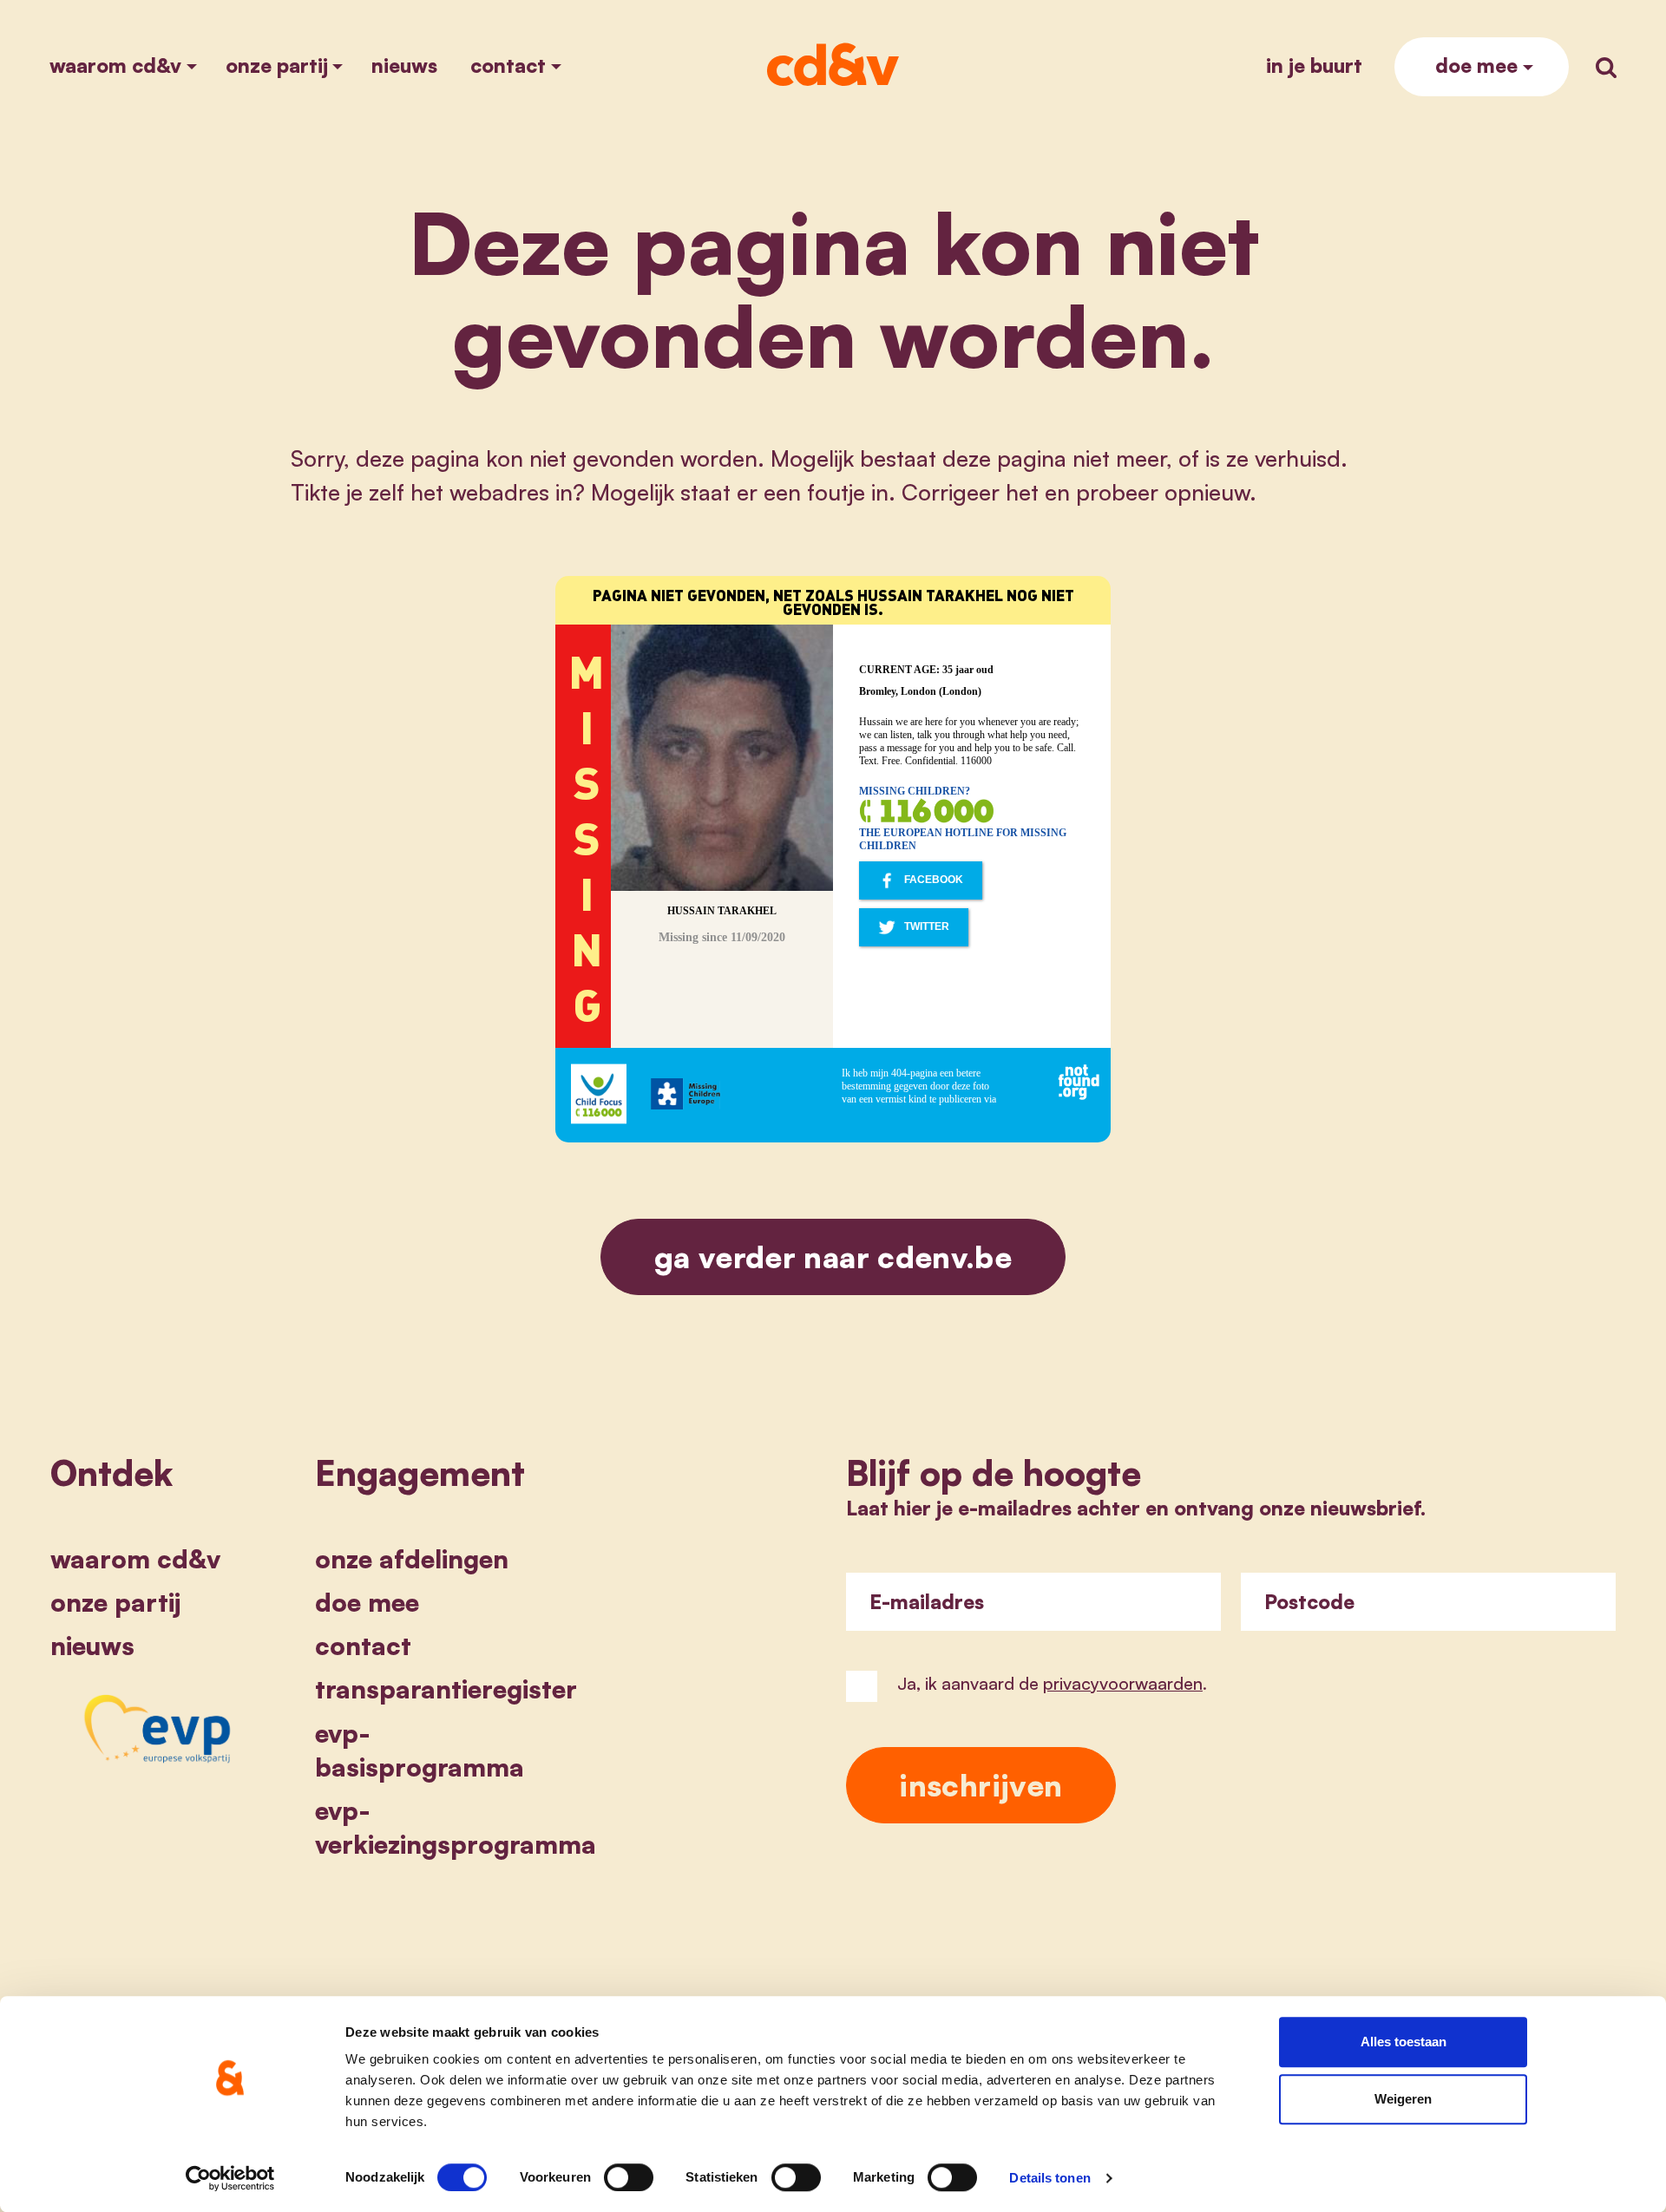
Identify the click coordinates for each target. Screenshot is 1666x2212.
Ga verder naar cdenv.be (833, 1257)
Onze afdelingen (412, 1559)
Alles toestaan (1404, 2042)
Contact (508, 65)
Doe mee (1476, 65)
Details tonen (1049, 2178)
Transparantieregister (446, 1689)
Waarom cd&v (115, 65)
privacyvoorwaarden (1123, 1683)
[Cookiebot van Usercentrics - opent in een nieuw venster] (230, 2178)
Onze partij (277, 65)
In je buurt (1314, 65)
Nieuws (404, 65)
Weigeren (1403, 2099)
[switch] (629, 2177)
